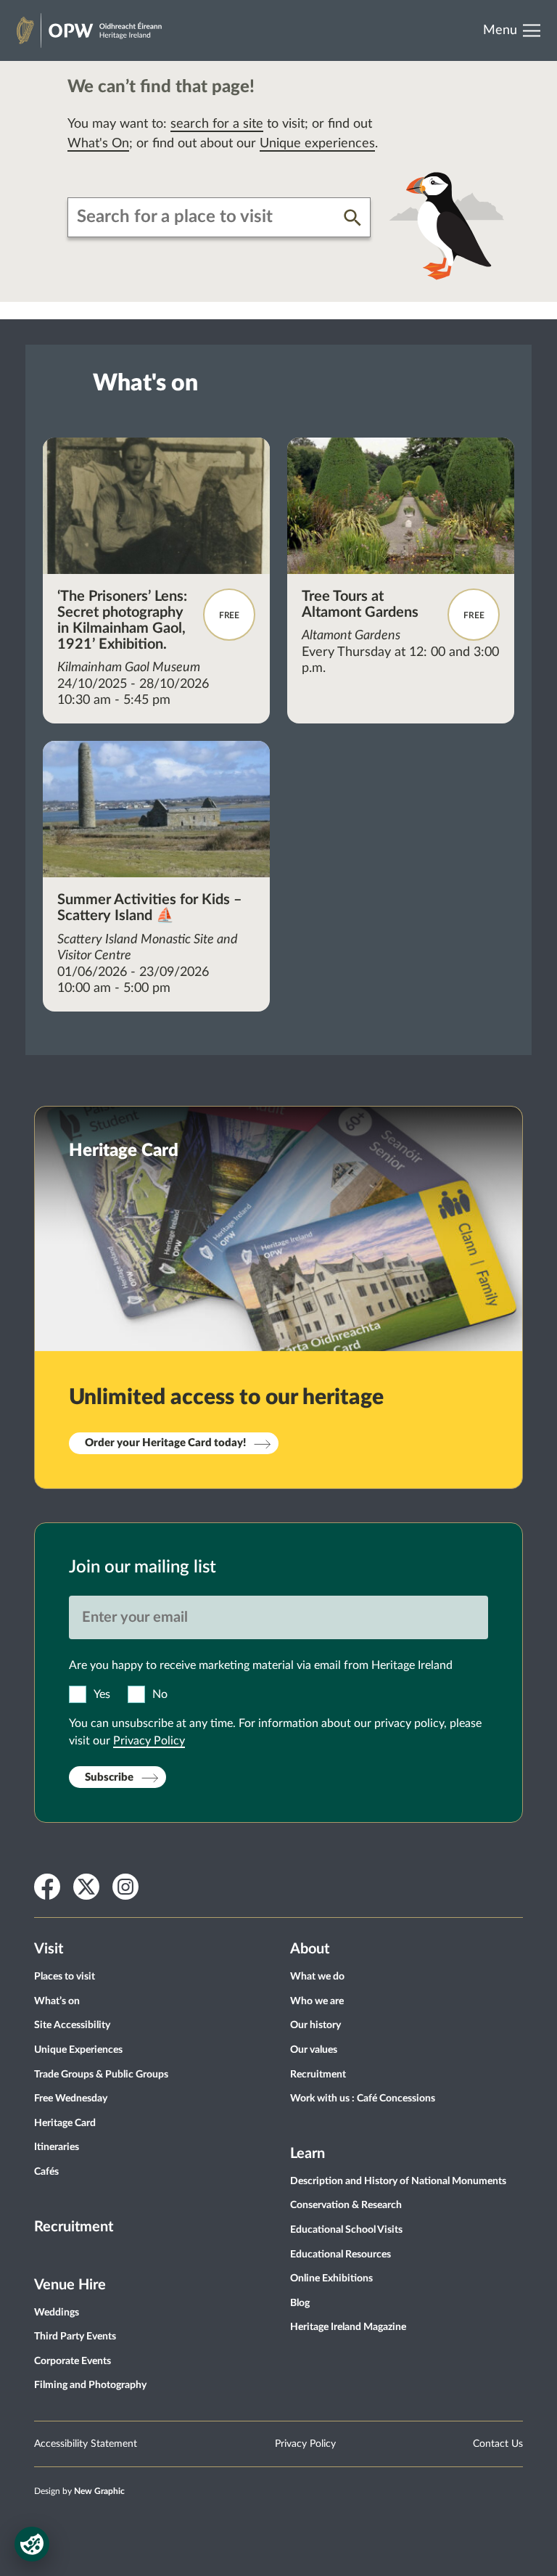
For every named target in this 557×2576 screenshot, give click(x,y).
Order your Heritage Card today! (165, 1443)
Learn (308, 2154)
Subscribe (109, 1777)
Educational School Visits (346, 2230)
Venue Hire (70, 2285)
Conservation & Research (346, 2205)
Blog (300, 2303)
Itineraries (57, 2147)
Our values (314, 2050)
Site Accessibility (72, 2025)
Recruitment (74, 2227)
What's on (145, 383)
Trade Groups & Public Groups (101, 2075)
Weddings (57, 2313)
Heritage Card (65, 2123)
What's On (98, 144)
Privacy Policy (149, 1741)
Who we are (317, 2001)
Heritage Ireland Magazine (348, 2327)
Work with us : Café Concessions (363, 2099)
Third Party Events (75, 2337)
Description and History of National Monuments (398, 2181)
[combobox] (206, 217)
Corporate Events (73, 2361)
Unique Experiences (78, 2050)
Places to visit (65, 1977)
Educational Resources (341, 2255)
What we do (317, 1977)
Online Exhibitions (331, 2278)
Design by (79, 2491)
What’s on (57, 2001)
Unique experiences (317, 144)
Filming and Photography (90, 2385)
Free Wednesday (71, 2099)
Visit (49, 1949)
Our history (315, 2025)
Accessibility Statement (86, 2444)
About (310, 1949)
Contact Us (498, 2444)
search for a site (217, 124)
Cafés (46, 2172)
